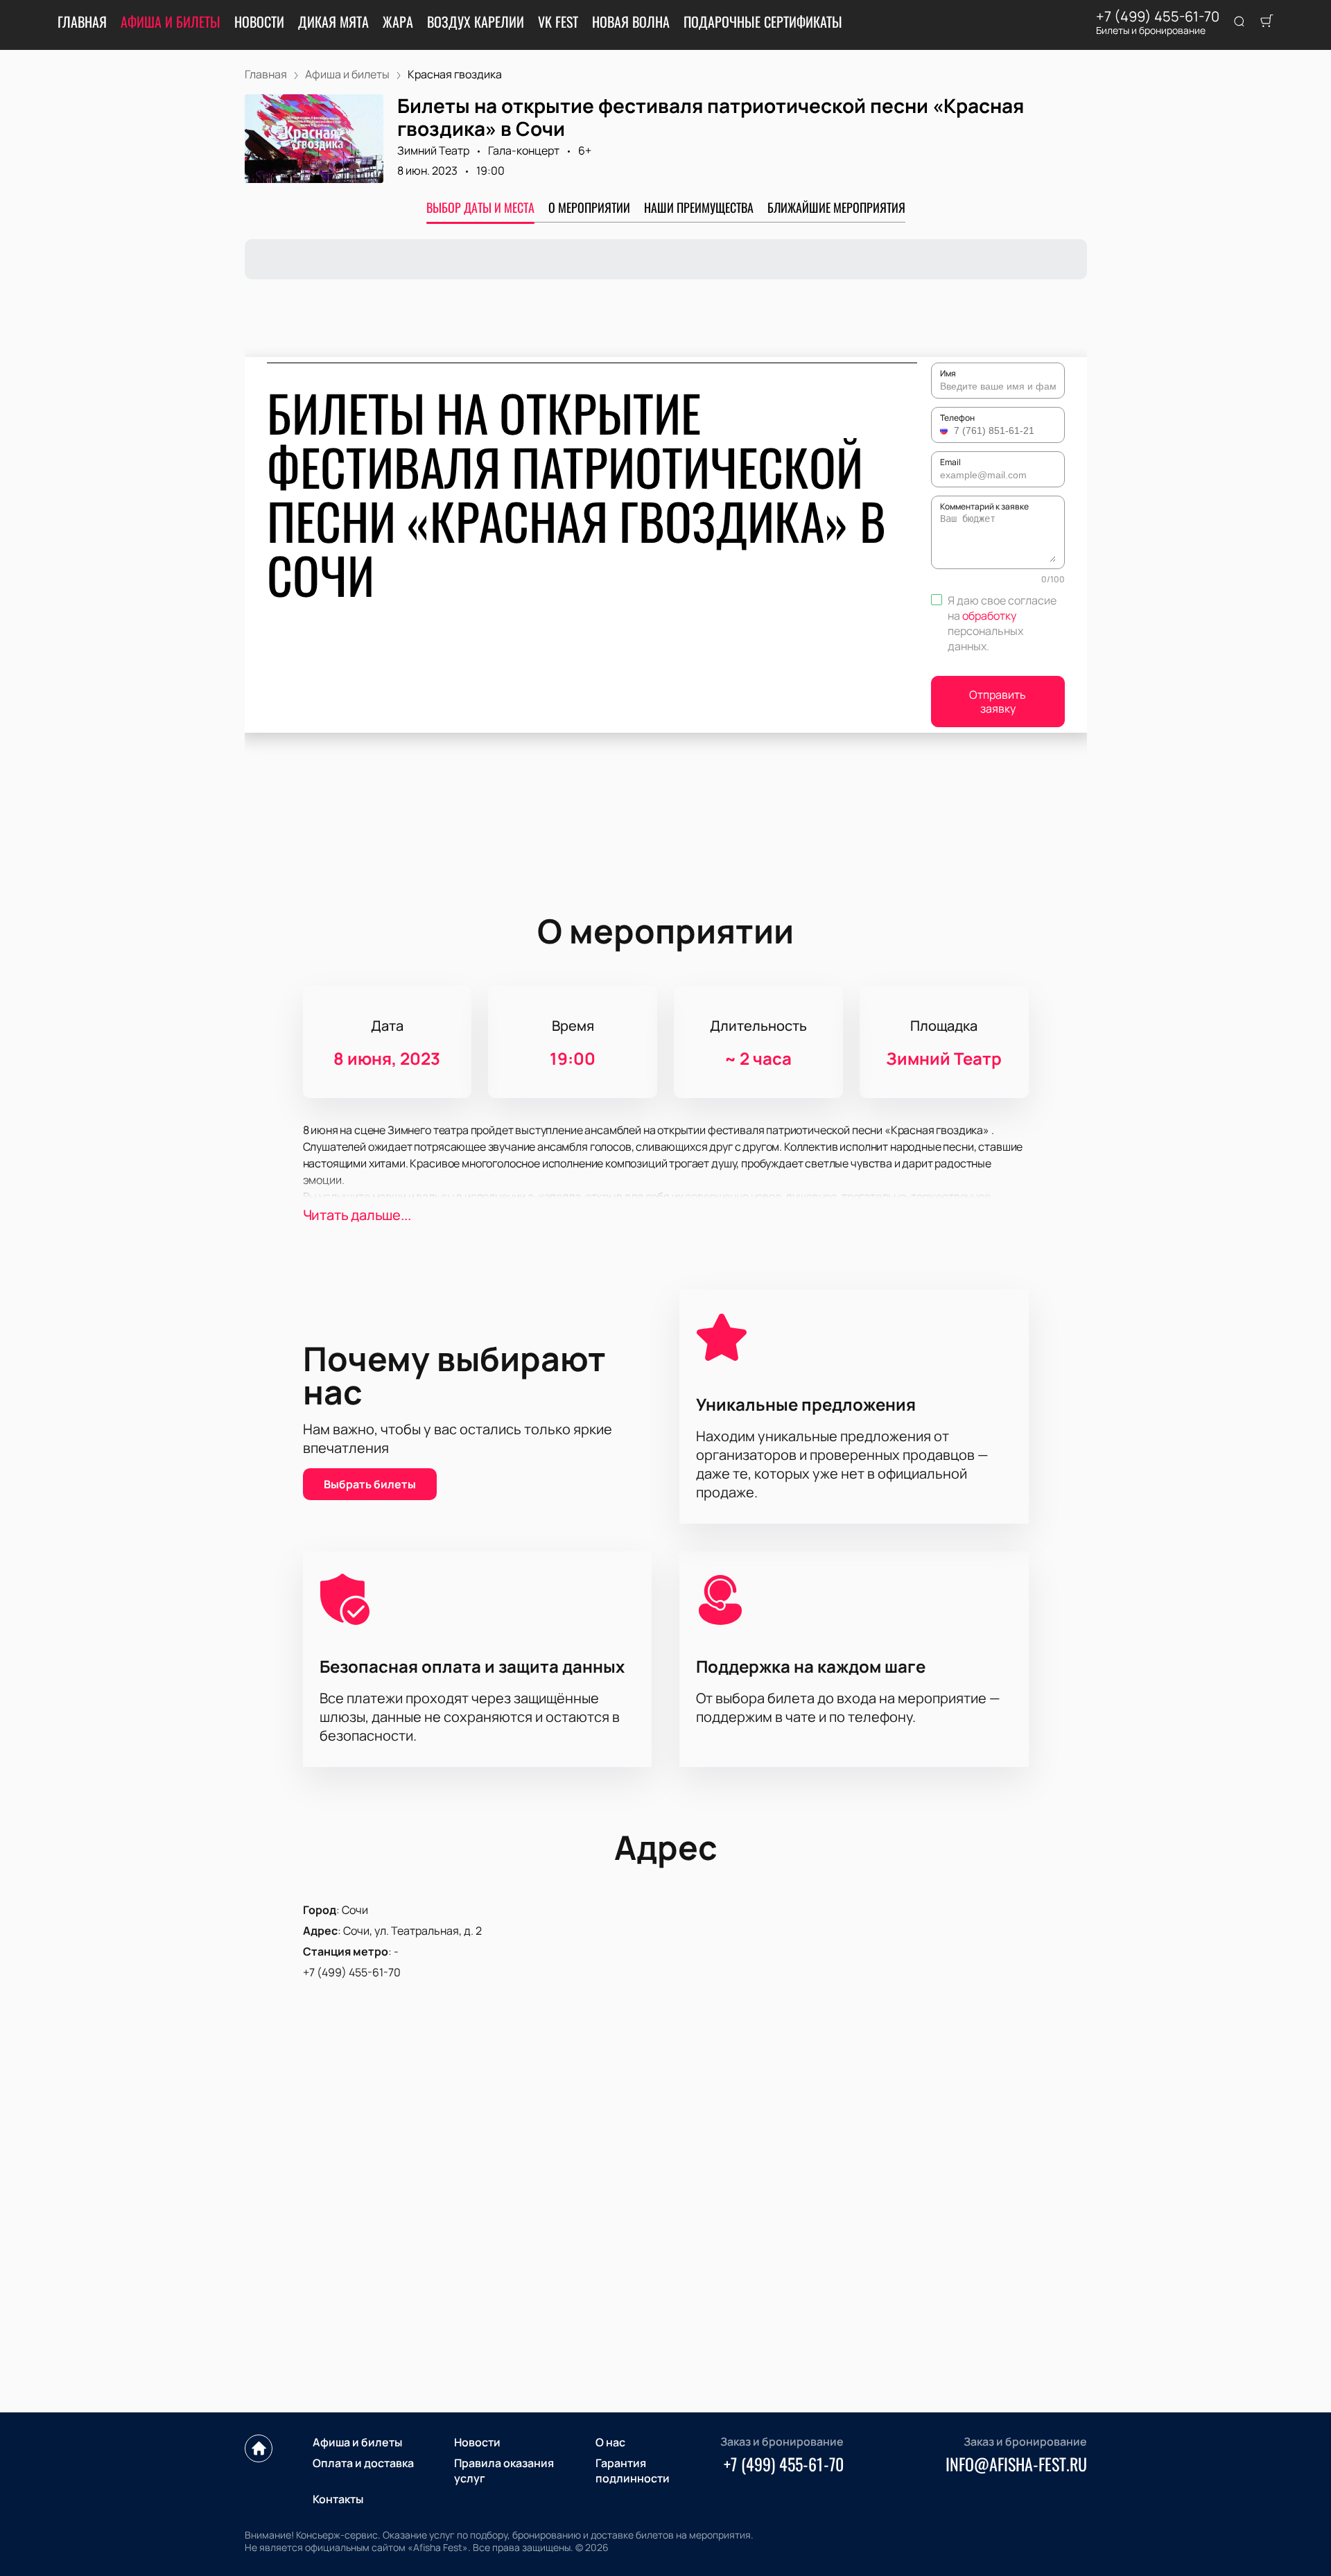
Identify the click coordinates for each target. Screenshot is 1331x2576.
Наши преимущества (699, 207)
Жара (398, 21)
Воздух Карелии (476, 21)
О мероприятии (589, 207)
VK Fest (558, 21)
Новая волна (631, 21)
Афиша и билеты (171, 21)
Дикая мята (333, 21)
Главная (82, 21)
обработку (989, 616)
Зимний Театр (433, 150)
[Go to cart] (1267, 22)
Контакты (338, 2499)
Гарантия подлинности (633, 2471)
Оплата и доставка (363, 2463)
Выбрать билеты (370, 1484)
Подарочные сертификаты (763, 21)
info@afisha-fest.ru (1016, 2464)
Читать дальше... (357, 1215)
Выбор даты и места (480, 207)
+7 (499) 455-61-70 (1158, 17)
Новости (259, 21)
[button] (946, 430)
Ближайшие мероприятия (836, 207)
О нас (610, 2442)
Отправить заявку (998, 702)
